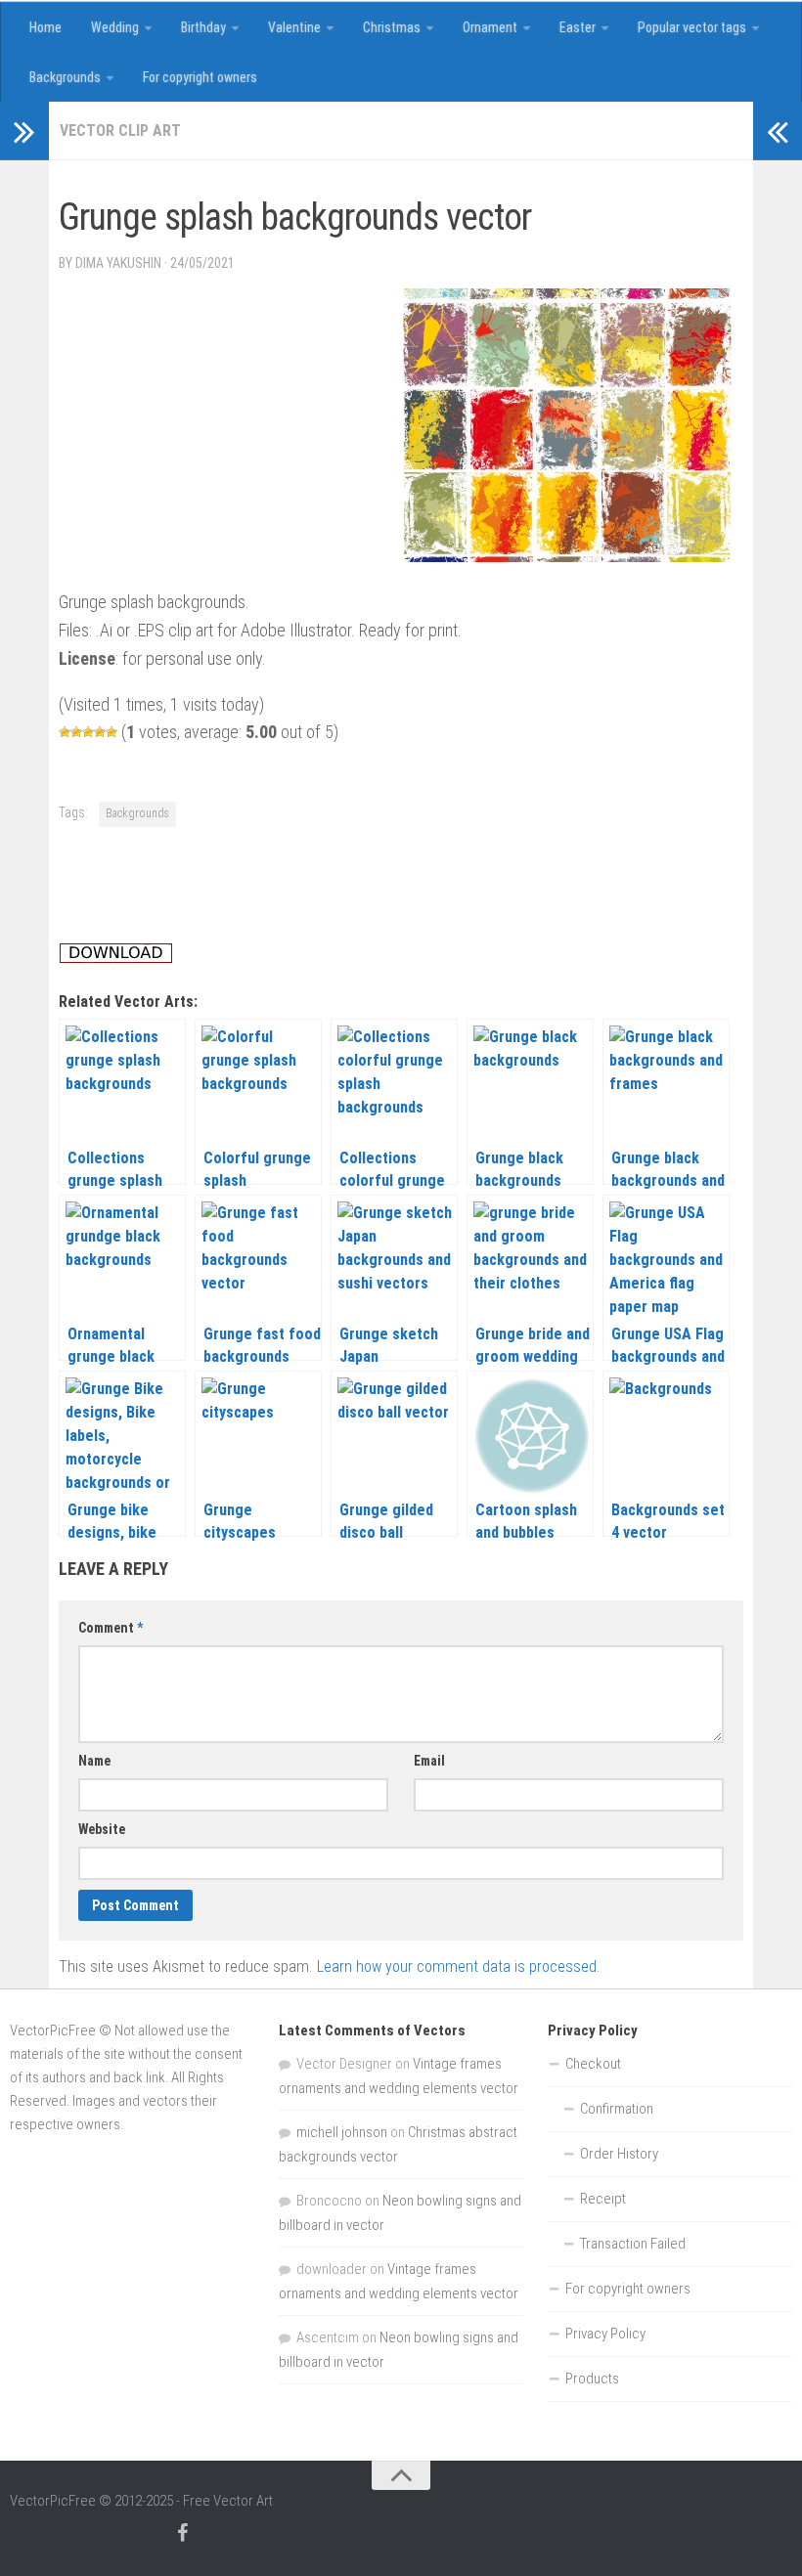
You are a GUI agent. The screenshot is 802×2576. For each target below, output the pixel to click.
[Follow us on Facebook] (182, 2533)
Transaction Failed (633, 2244)
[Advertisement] (415, 179)
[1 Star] (65, 732)
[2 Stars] (76, 732)
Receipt (603, 2199)
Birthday (203, 27)
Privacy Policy (605, 2334)
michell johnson (342, 2132)
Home (45, 27)
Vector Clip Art (120, 131)
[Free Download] (116, 958)
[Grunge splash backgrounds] (567, 556)
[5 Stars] (111, 732)
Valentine (294, 27)
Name (94, 1761)
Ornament (490, 27)
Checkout (593, 2064)
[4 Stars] (100, 732)
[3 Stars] (88, 732)
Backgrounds (65, 77)
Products (592, 2379)
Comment (111, 1628)
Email (429, 1761)
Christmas (392, 27)
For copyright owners (200, 77)
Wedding (115, 27)
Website (102, 1829)
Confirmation (617, 2109)
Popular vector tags (692, 27)
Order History (619, 2154)
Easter (578, 27)
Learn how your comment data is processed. (458, 1966)
